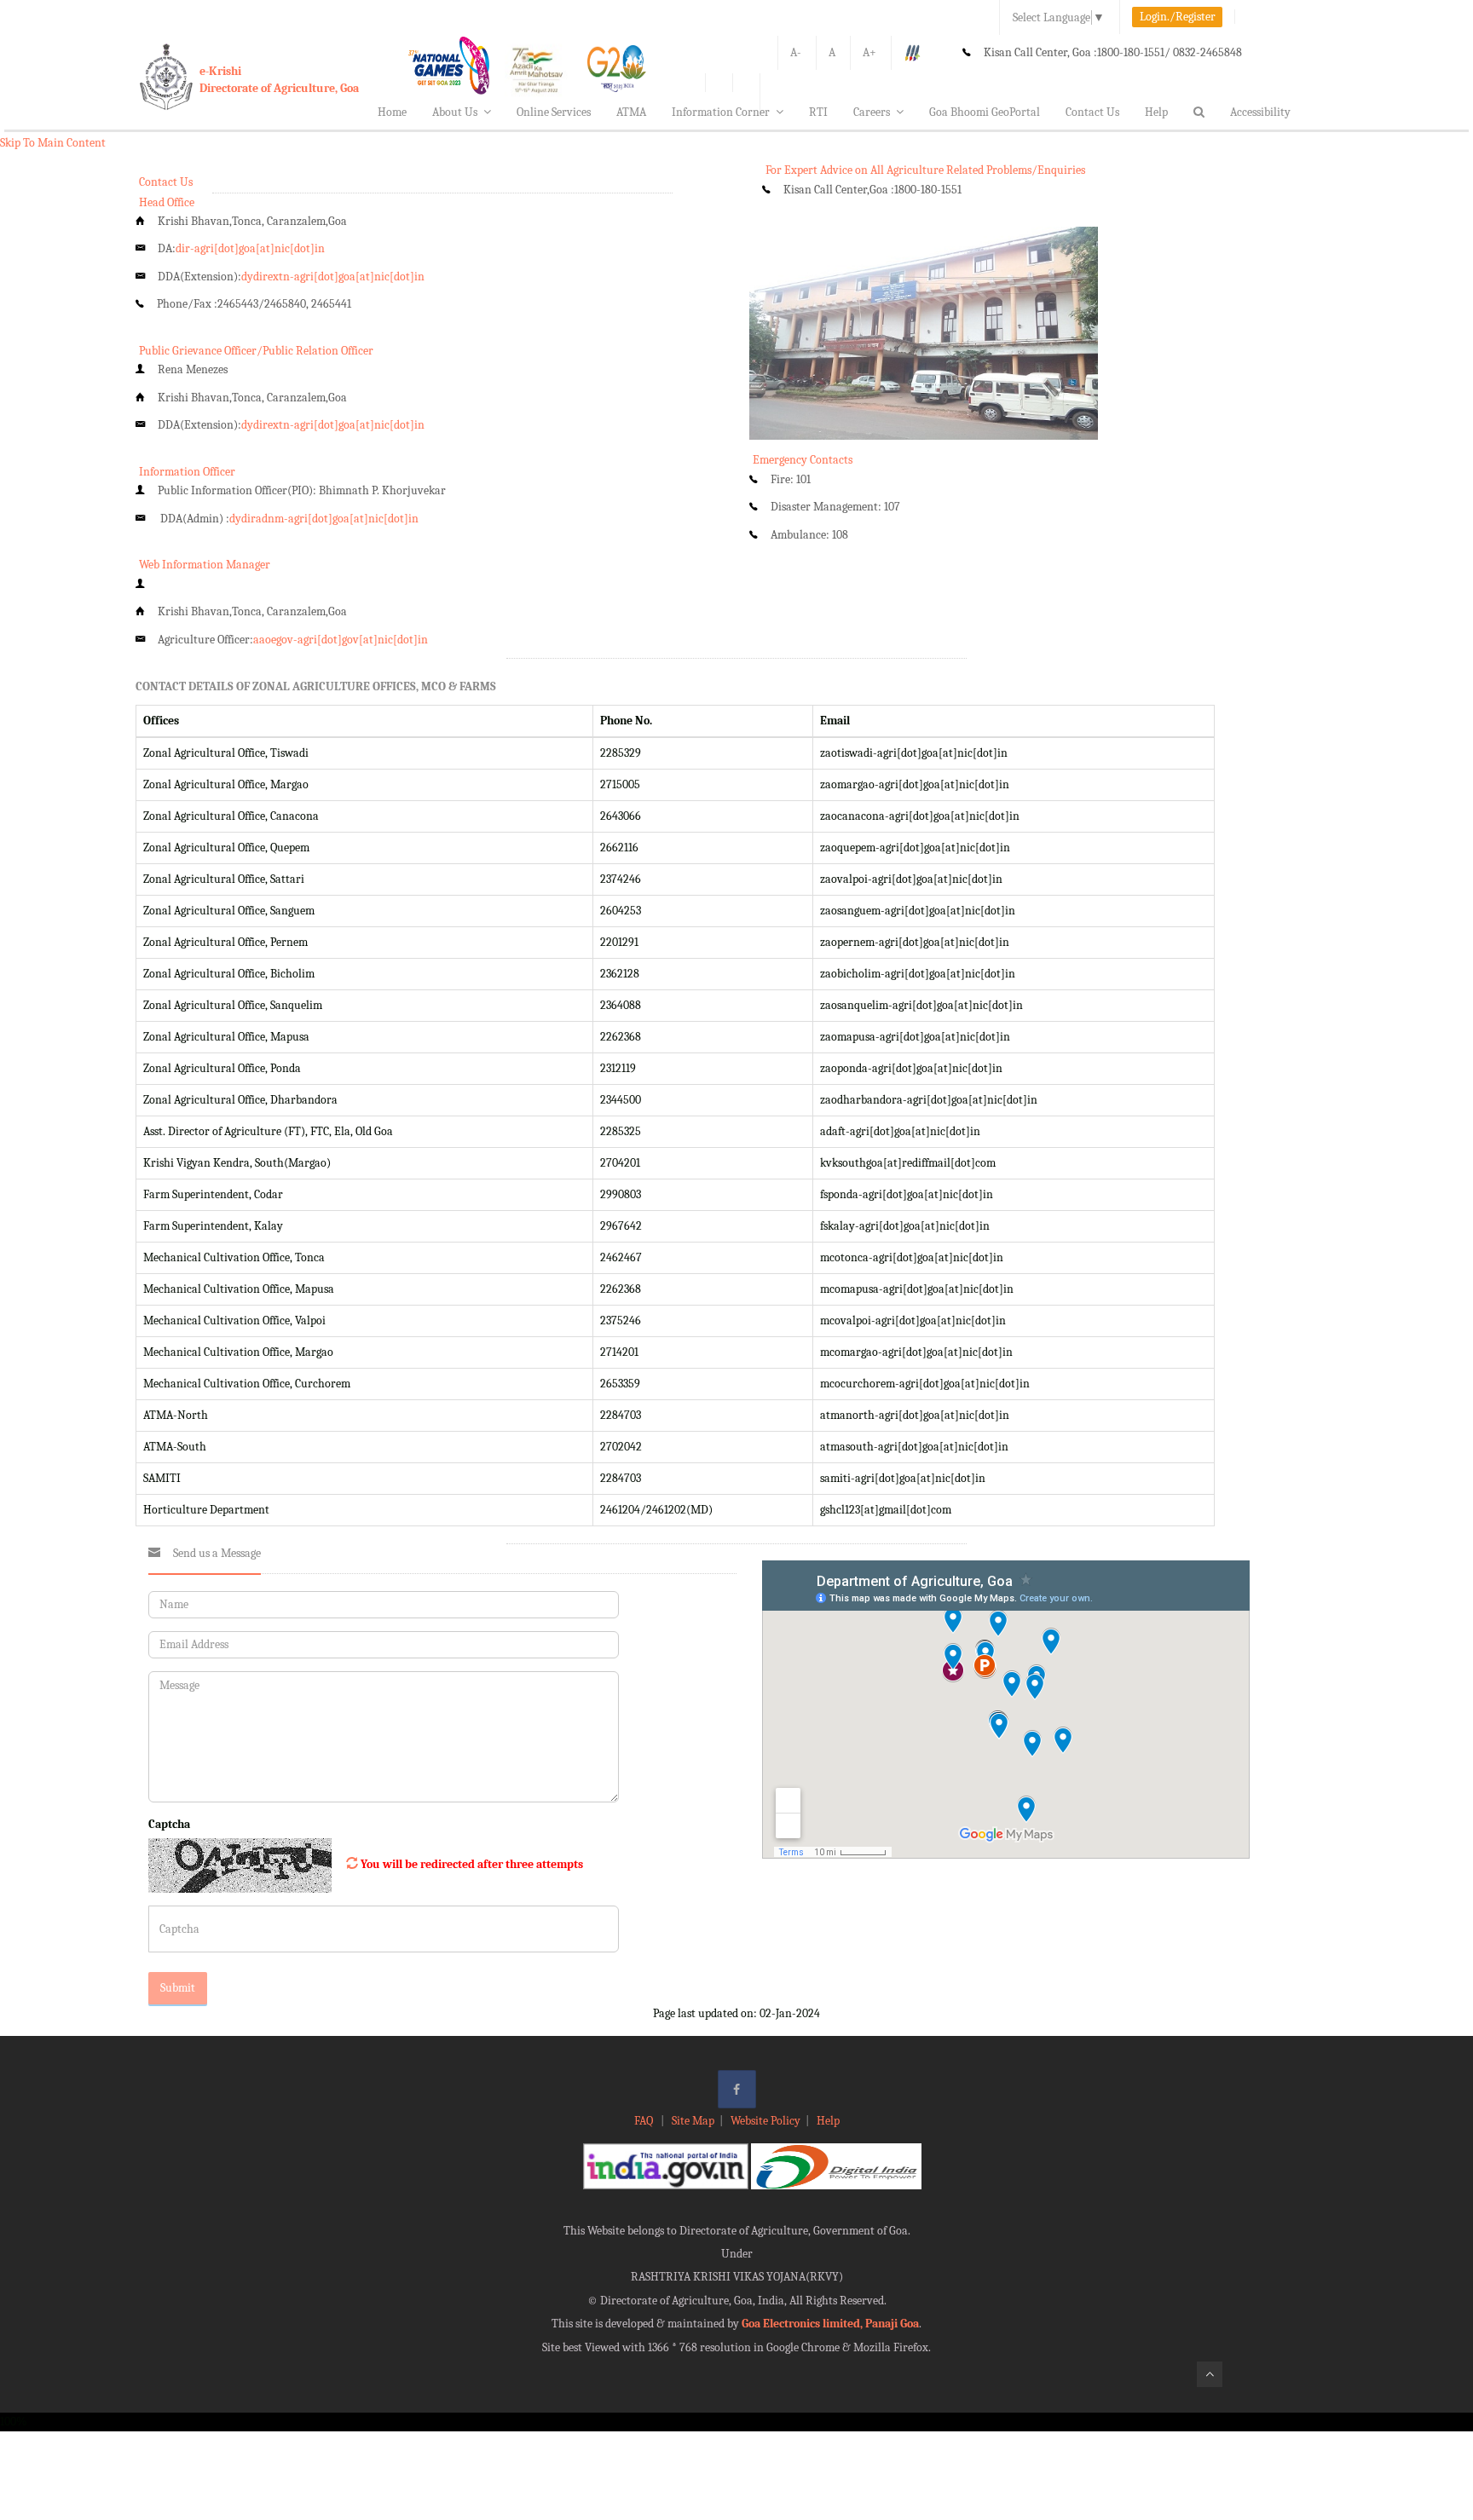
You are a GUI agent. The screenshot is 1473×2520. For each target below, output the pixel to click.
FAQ (645, 2121)
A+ (869, 52)
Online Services (554, 112)
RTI (818, 112)
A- (796, 52)
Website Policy (765, 2121)
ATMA (631, 112)
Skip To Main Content (53, 143)
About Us (455, 112)
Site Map (693, 2121)
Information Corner (721, 112)
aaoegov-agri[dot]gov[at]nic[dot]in (341, 640)
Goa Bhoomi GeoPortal (985, 112)
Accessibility (1260, 112)
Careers (872, 112)
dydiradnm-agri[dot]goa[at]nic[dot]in (324, 519)
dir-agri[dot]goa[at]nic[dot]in (250, 248)
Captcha (169, 1824)
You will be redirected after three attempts (472, 1864)
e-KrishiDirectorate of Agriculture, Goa (279, 80)
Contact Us (1092, 112)
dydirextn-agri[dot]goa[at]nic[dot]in (333, 277)
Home (392, 112)
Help (1156, 112)
